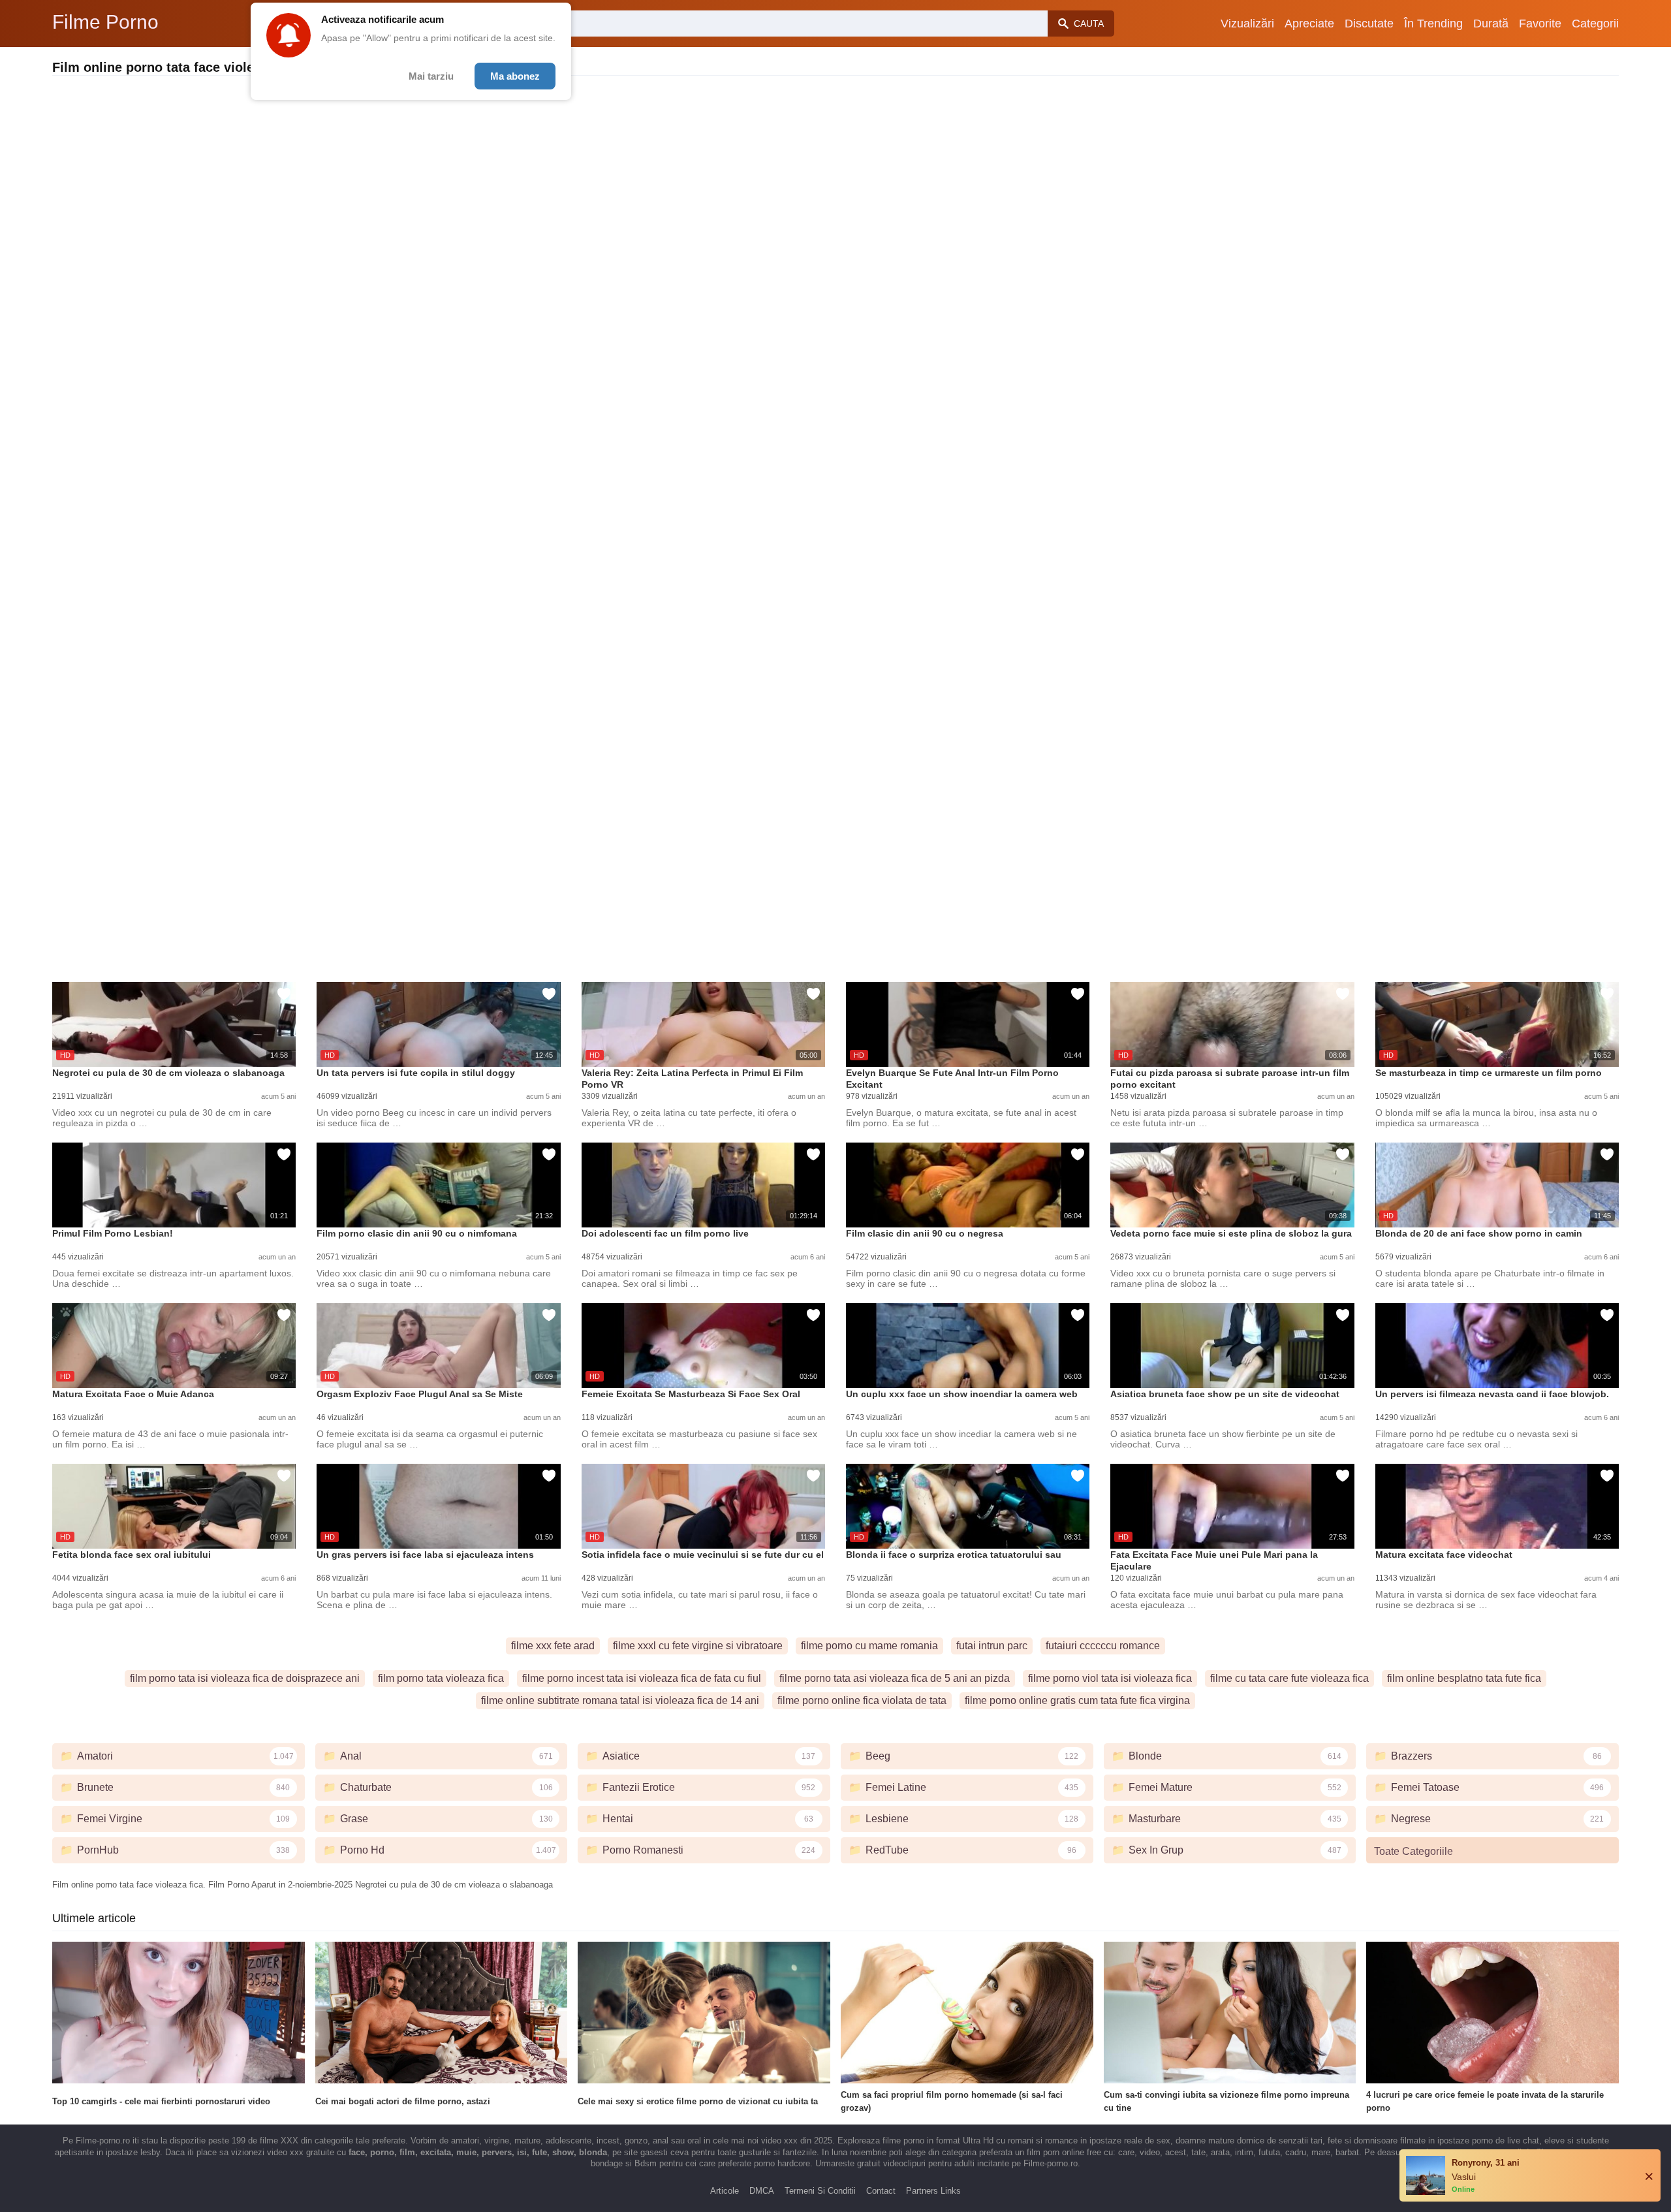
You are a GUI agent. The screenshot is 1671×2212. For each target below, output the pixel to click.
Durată (1491, 24)
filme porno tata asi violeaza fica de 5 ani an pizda (895, 1678)
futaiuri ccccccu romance (1103, 1646)
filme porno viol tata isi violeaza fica (1110, 1678)
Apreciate (1309, 24)
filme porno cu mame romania (869, 1646)
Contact (881, 2191)
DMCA (762, 2191)
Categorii (1595, 24)
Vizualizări (1247, 24)
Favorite (1540, 24)
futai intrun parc (992, 1646)
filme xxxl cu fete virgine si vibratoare (698, 1646)
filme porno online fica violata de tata (862, 1700)
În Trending (1433, 24)
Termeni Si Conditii (820, 2191)
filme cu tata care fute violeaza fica (1289, 1678)
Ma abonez (515, 76)
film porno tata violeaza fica (441, 1678)
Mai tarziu (431, 76)
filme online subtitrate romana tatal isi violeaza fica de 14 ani (620, 1700)
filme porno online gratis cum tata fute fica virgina (1077, 1700)
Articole (725, 2191)
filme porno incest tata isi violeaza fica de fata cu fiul (642, 1678)
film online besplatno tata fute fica (1464, 1678)
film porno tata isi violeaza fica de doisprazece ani (245, 1678)
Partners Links (933, 2191)
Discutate (1369, 24)
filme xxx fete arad (553, 1646)
